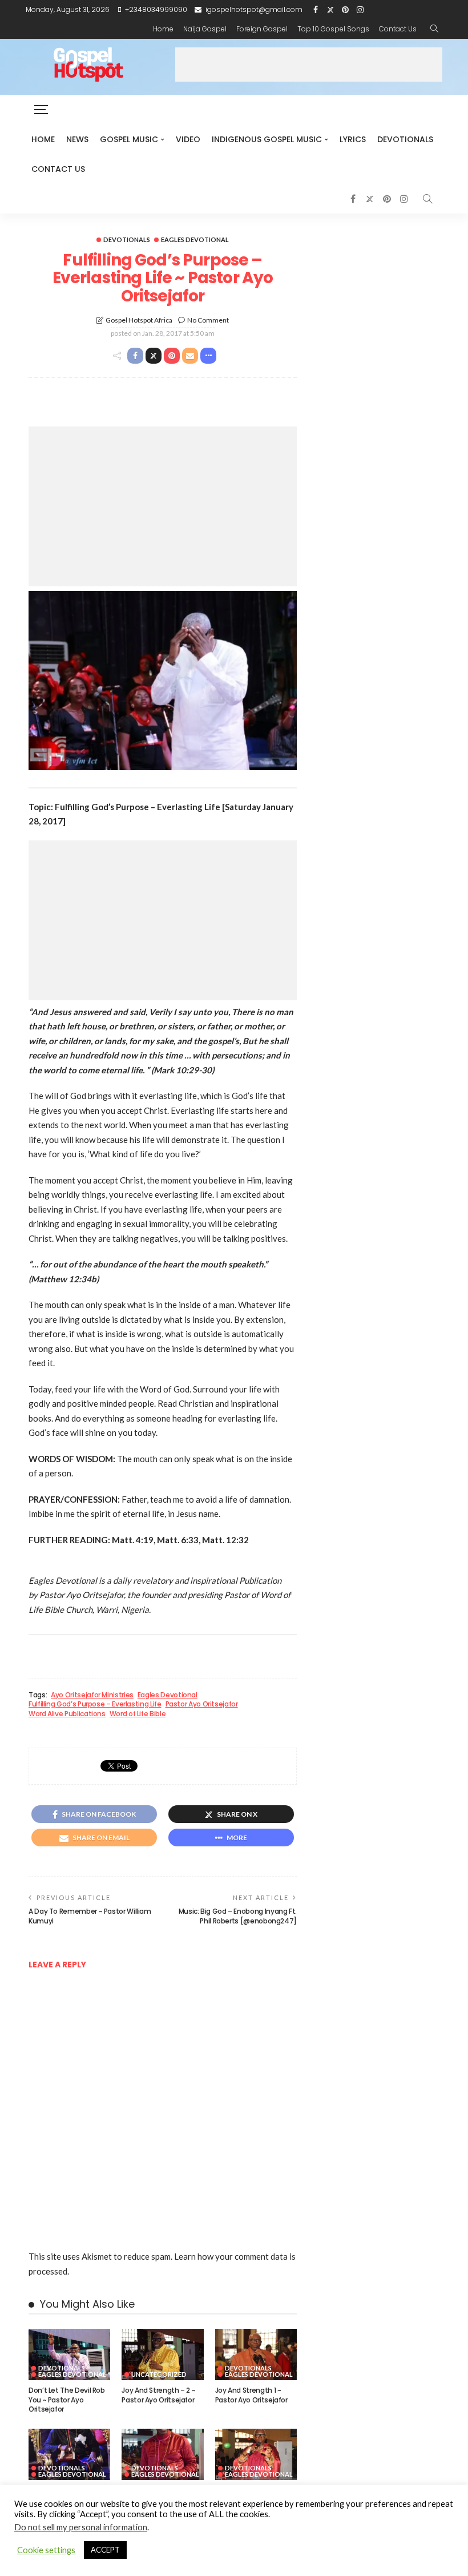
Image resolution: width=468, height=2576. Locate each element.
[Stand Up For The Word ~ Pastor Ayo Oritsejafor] (162, 2454)
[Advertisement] (309, 65)
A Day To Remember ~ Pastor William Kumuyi (90, 1916)
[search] (434, 29)
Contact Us (398, 29)
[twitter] (330, 10)
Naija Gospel (205, 29)
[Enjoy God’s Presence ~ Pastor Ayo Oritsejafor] (69, 2454)
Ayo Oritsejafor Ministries (92, 1695)
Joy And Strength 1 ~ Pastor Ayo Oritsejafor (251, 2395)
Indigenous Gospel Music (267, 139)
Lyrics (353, 139)
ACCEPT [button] (105, 2550)
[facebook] (316, 10)
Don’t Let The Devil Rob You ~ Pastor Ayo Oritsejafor (67, 2400)
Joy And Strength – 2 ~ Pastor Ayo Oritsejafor (158, 2395)
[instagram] (360, 10)
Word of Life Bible (138, 1714)
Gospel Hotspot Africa (139, 320)
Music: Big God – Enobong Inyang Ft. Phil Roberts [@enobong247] (238, 1916)
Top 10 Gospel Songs (333, 29)
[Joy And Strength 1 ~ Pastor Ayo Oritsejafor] (256, 2354)
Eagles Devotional (195, 240)
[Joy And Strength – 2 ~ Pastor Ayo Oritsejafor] (162, 2354)
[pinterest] (345, 10)
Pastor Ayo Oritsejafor (202, 1704)
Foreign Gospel (262, 29)
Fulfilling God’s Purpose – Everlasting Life (95, 1704)
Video (188, 139)
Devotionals (405, 139)
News (77, 139)
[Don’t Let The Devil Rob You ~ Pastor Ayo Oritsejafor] (69, 2354)
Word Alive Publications (67, 1714)
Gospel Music (129, 139)
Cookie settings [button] (46, 2550)
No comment (208, 320)
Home (163, 29)
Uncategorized (159, 2374)
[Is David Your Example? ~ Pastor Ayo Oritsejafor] (256, 2454)
